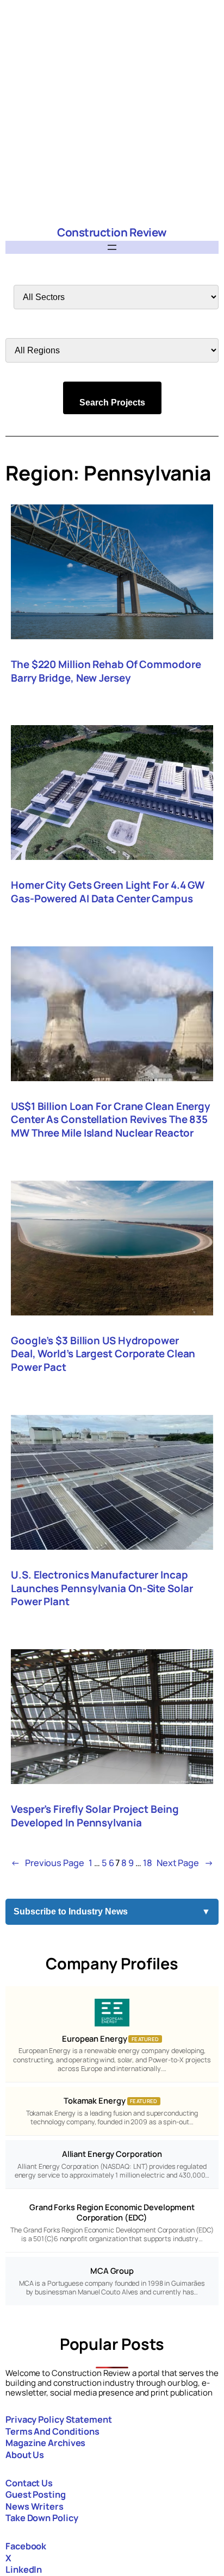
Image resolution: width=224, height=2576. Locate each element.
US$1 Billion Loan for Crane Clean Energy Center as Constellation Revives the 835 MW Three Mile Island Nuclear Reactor (111, 1120)
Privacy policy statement (59, 2419)
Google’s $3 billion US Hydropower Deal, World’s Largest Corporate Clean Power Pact (103, 1354)
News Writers (35, 2506)
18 (148, 1863)
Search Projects (112, 403)
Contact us (29, 2483)
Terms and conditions (52, 2431)
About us (25, 2455)
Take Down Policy (42, 2518)
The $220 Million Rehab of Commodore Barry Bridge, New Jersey (106, 671)
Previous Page (48, 1863)
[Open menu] (112, 247)
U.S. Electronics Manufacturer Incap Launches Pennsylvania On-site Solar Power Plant (102, 1588)
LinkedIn (24, 2569)
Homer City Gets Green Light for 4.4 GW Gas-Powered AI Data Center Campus (108, 892)
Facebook (26, 2546)
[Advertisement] (112, 112)
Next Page (185, 1863)
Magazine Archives (45, 2443)
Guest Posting (36, 2494)
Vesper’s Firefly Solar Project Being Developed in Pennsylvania (95, 1816)
